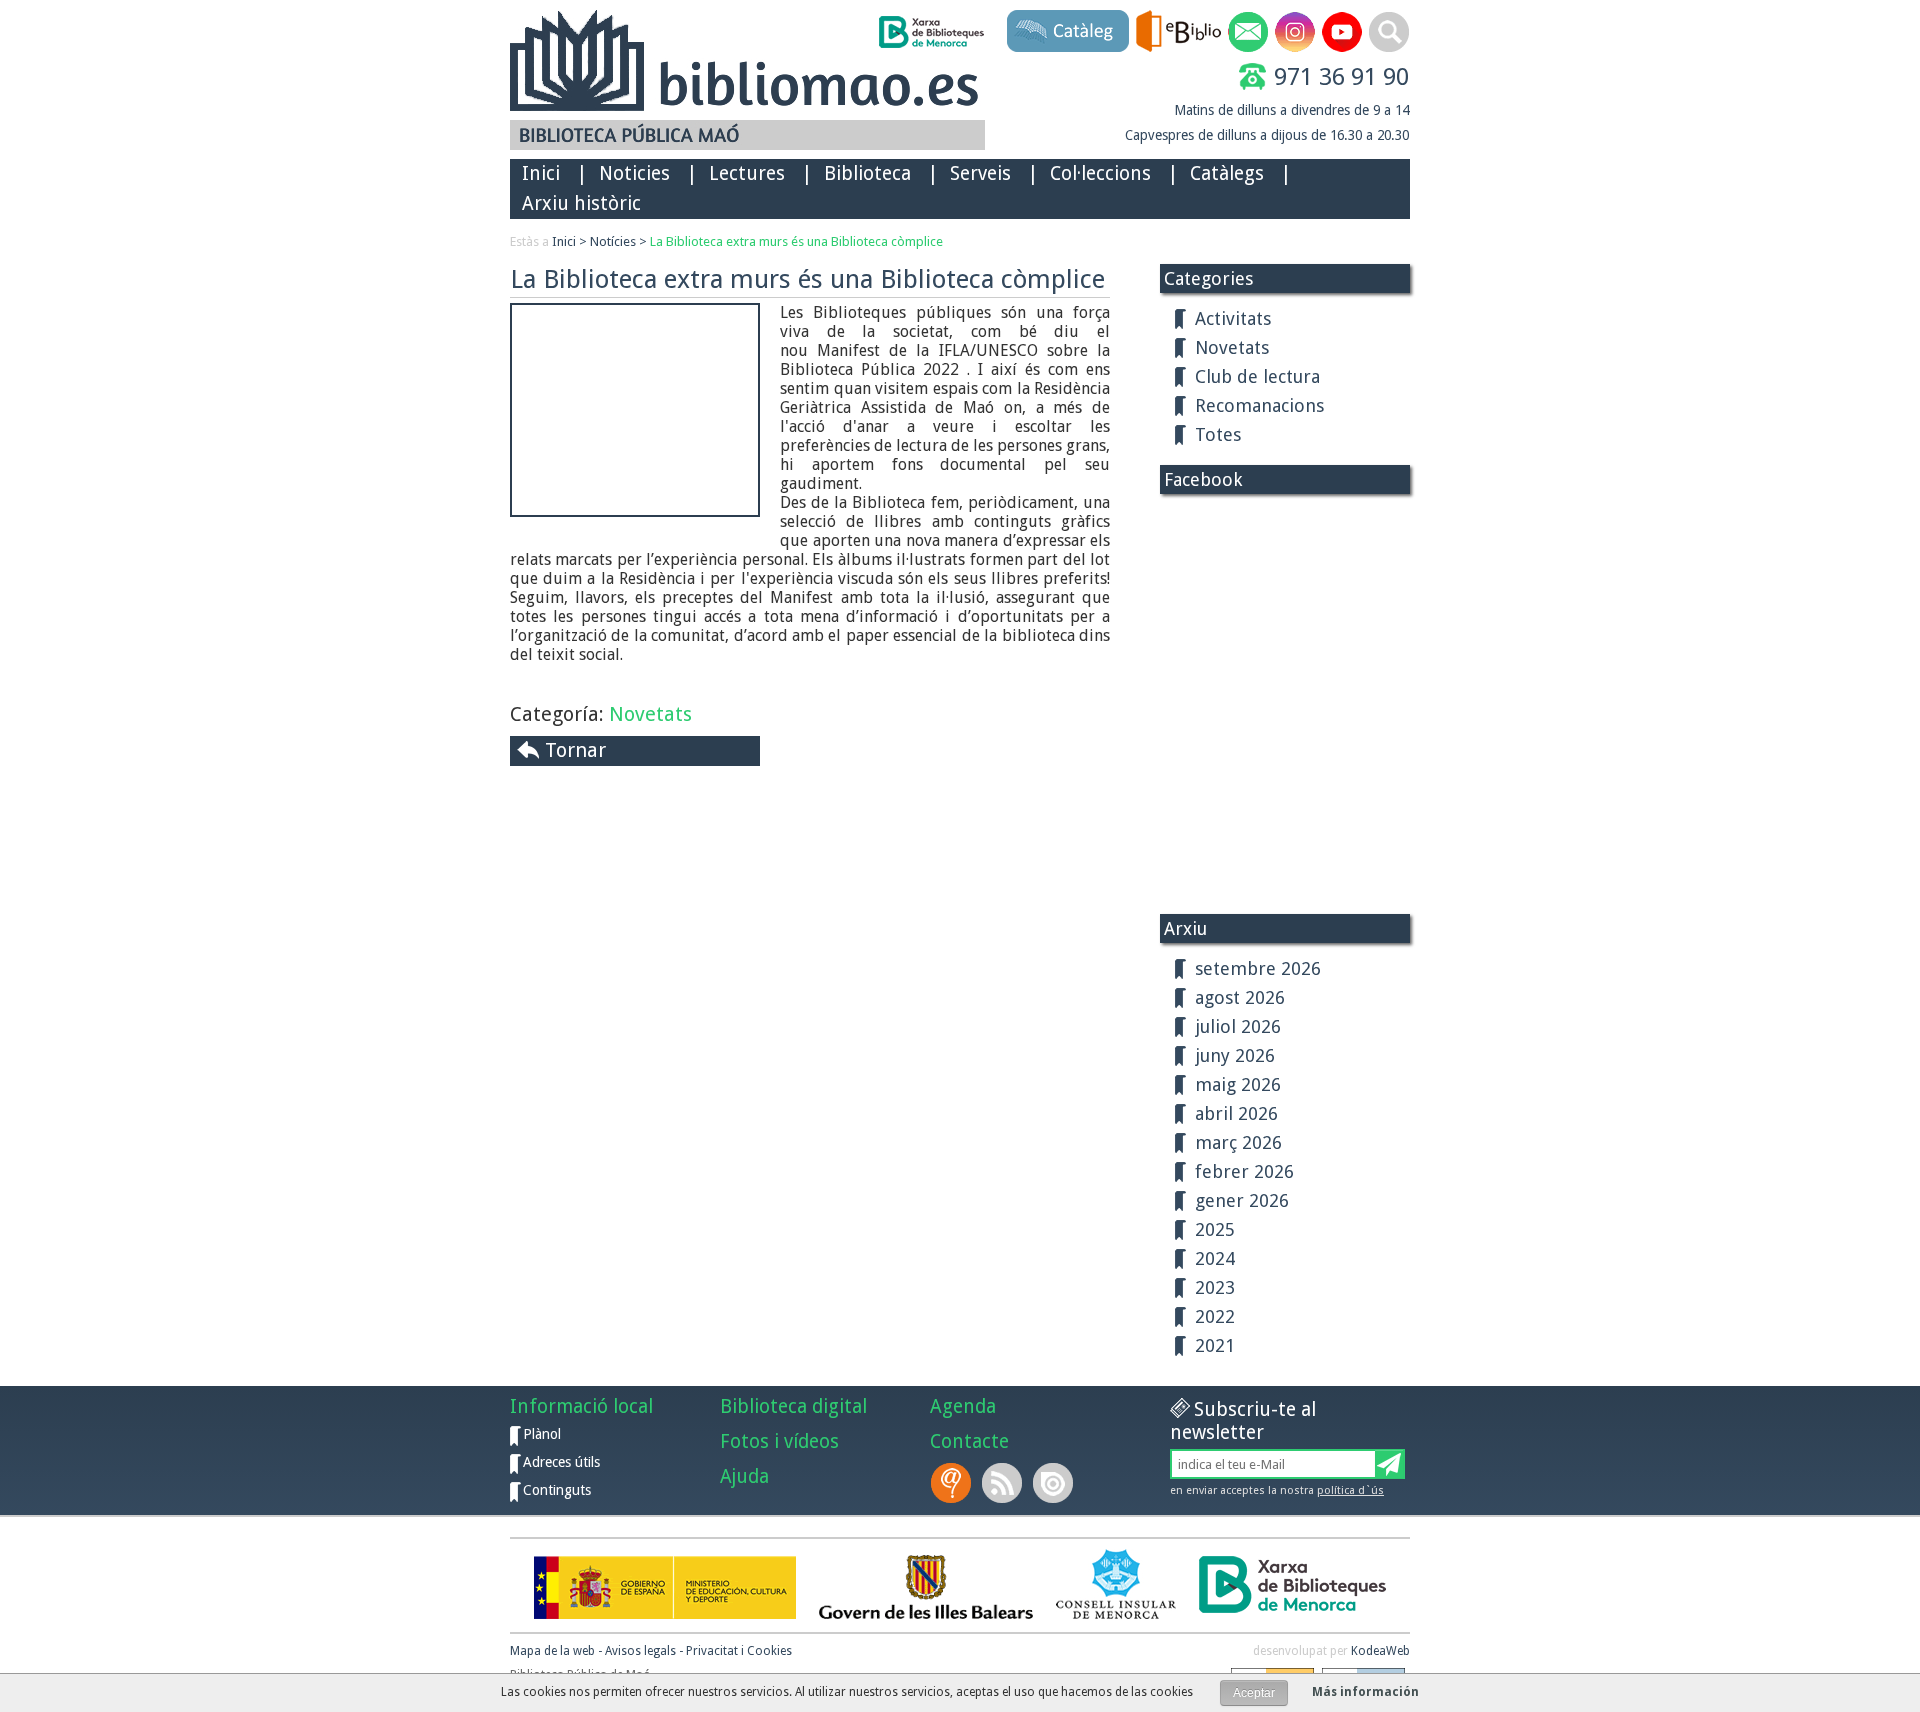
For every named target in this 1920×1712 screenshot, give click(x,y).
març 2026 (1238, 1142)
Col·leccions (1100, 173)
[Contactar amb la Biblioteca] (1248, 32)
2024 (1215, 1258)
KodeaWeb (1380, 1651)
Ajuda (744, 1476)
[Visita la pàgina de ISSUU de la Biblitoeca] (1055, 1483)
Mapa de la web (552, 1651)
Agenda (963, 1406)
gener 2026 (1242, 1200)
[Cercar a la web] (1389, 32)
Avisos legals (640, 1651)
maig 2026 (1238, 1084)
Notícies (613, 241)
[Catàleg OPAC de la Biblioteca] (1068, 31)
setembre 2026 (1258, 968)
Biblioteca (867, 173)
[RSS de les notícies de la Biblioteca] (1004, 1483)
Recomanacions (1259, 405)
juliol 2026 (1238, 1026)
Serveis (980, 173)
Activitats (1233, 318)
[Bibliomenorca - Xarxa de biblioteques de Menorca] (930, 32)
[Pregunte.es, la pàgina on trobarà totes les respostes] (953, 1483)
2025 (1215, 1229)
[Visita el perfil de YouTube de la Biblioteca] (1342, 32)
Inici (541, 173)
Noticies (634, 173)
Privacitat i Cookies (739, 1651)
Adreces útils (561, 1462)
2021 (1215, 1345)
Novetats (650, 714)
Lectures (747, 173)
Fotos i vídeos (779, 1441)
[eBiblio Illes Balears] (1178, 31)
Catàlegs (1227, 173)
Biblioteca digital (793, 1406)
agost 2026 (1240, 997)
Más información (1365, 1692)
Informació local (581, 1406)
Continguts (557, 1490)
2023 (1215, 1287)
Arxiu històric (581, 203)
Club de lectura (1257, 376)
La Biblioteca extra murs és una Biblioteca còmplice (796, 241)
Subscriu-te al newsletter (1243, 1421)
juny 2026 (1235, 1055)
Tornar (575, 750)
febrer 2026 (1244, 1171)
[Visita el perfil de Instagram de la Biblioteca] (1295, 32)
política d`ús (1350, 1490)
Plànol (542, 1434)
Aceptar (1254, 1693)
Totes (1218, 434)
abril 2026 (1236, 1113)
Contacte (969, 1441)
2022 (1215, 1316)
